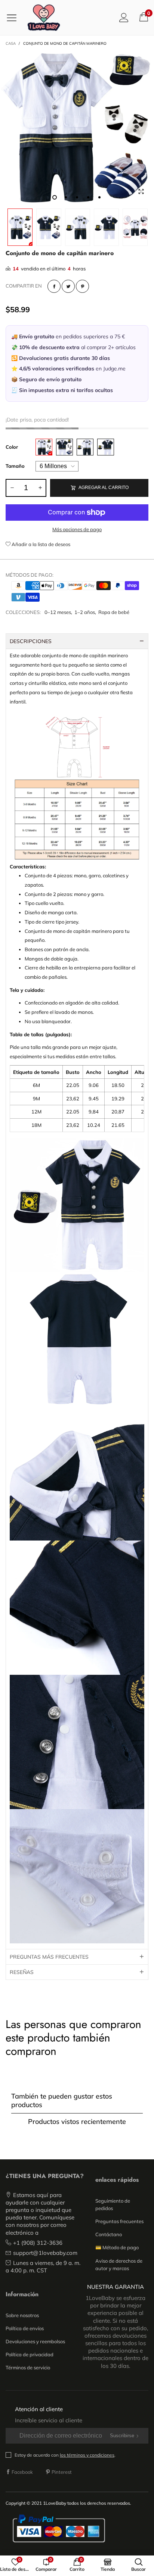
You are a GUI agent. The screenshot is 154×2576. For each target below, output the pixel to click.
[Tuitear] (68, 286)
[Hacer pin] (82, 286)
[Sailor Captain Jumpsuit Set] (77, 128)
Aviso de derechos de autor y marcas (119, 2265)
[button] (12, 488)
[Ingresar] (124, 17)
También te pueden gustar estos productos (62, 2100)
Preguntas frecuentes (119, 2221)
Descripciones (31, 641)
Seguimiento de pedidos (113, 2204)
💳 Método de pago (117, 2247)
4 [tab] (88, 197)
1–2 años (85, 612)
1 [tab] (55, 197)
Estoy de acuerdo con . (65, 2455)
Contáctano (109, 2234)
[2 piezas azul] (106, 447)
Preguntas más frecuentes (49, 1957)
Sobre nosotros (22, 2315)
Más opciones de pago (77, 529)
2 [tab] (66, 197)
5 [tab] (99, 197)
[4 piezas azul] (64, 447)
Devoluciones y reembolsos (35, 2341)
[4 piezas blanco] (44, 447)
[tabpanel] (77, 128)
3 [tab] (77, 197)
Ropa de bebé (114, 612)
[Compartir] (54, 286)
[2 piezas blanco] (85, 447)
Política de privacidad (30, 2354)
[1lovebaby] (44, 18)
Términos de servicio (28, 2367)
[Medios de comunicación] (141, 192)
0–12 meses (58, 612)
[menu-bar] (14, 18)
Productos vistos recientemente (77, 2121)
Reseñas (22, 1972)
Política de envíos (25, 2328)
